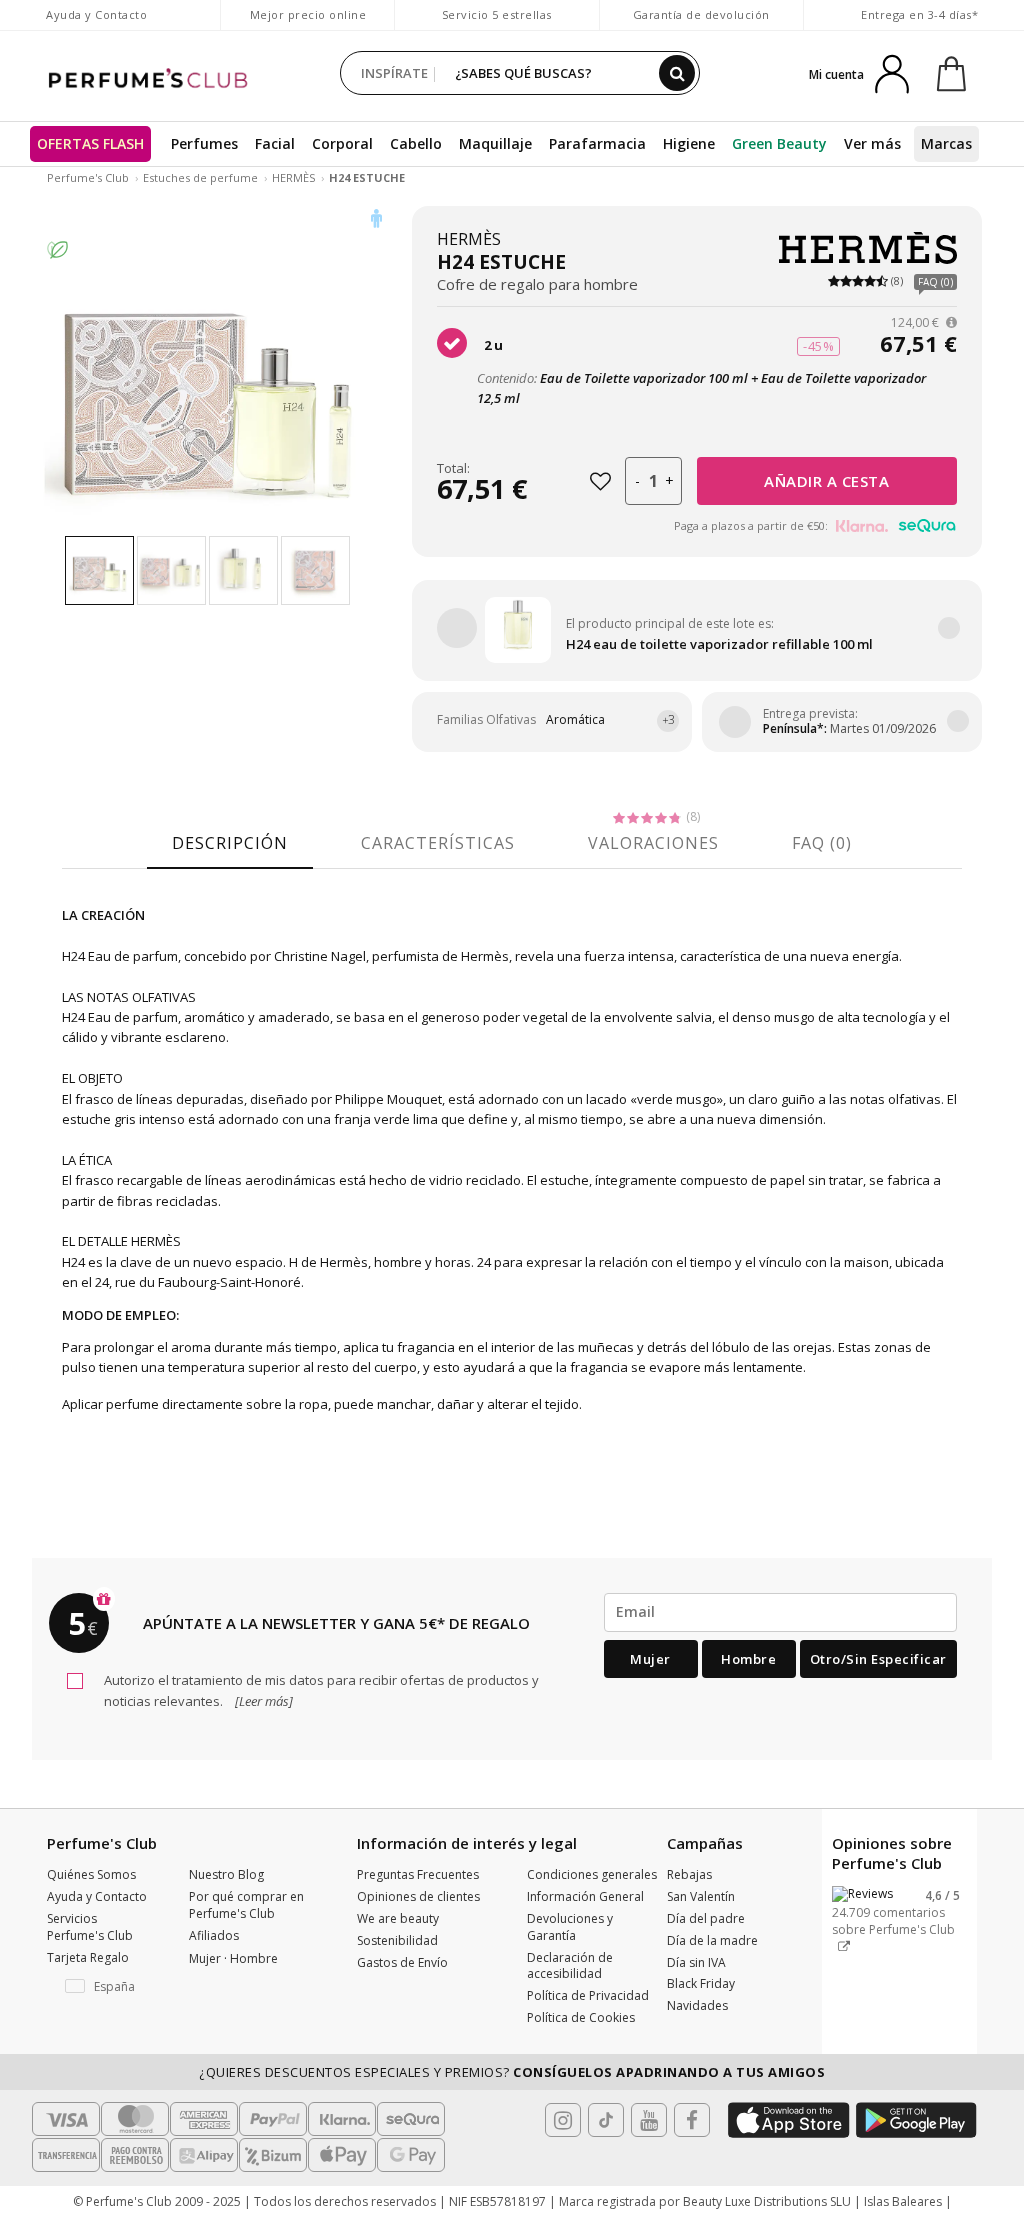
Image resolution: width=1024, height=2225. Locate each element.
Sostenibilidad (397, 1940)
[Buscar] (677, 73)
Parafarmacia (597, 143)
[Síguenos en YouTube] (649, 2120)
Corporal (342, 143)
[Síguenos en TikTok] (606, 2120)
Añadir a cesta (826, 481)
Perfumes (204, 143)
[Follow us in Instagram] (563, 2120)
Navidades (697, 2005)
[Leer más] (262, 1701)
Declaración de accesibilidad (570, 1966)
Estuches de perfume (200, 177)
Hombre (748, 1659)
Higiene (689, 143)
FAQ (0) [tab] (822, 843)
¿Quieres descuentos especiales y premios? (512, 2072)
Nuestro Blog (226, 1874)
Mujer (650, 1659)
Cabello (416, 143)
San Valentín (701, 1896)
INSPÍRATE (394, 73)
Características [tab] (438, 843)
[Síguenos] (692, 2120)
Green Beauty (779, 143)
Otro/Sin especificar (878, 1659)
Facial (275, 143)
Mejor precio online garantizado (308, 24)
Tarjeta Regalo (88, 1957)
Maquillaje (495, 143)
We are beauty (398, 1918)
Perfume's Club (88, 177)
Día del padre (706, 1918)
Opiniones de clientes (418, 1896)
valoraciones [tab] (653, 843)
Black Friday (701, 1983)
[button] (103, 1987)
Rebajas (689, 1874)
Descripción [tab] (230, 843)
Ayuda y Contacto (96, 14)
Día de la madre (712, 1940)
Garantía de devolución (701, 14)
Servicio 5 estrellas (497, 14)
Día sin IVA (696, 1962)
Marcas (946, 143)
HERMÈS (293, 177)
